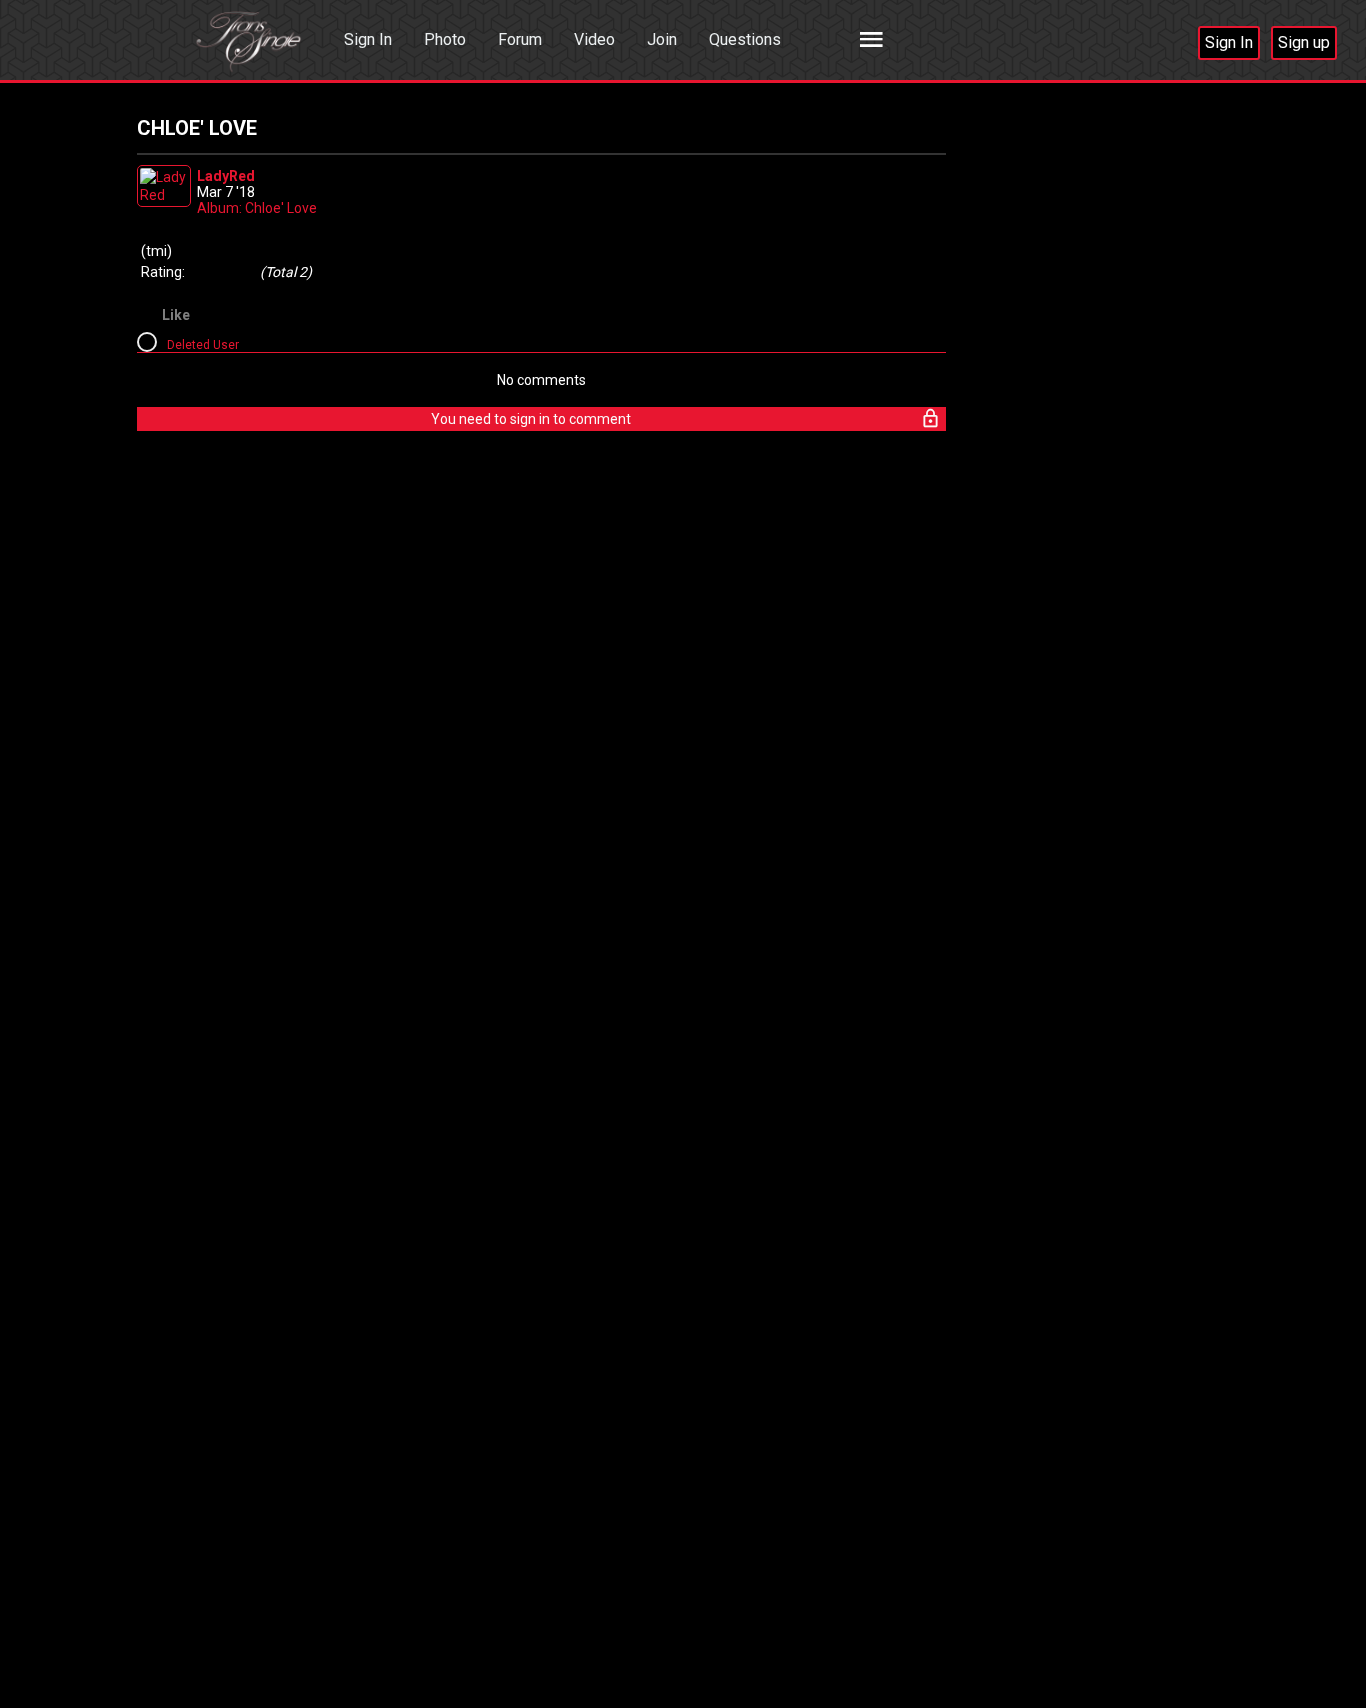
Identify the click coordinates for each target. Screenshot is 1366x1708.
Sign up (1304, 42)
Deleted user (203, 345)
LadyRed (226, 176)
